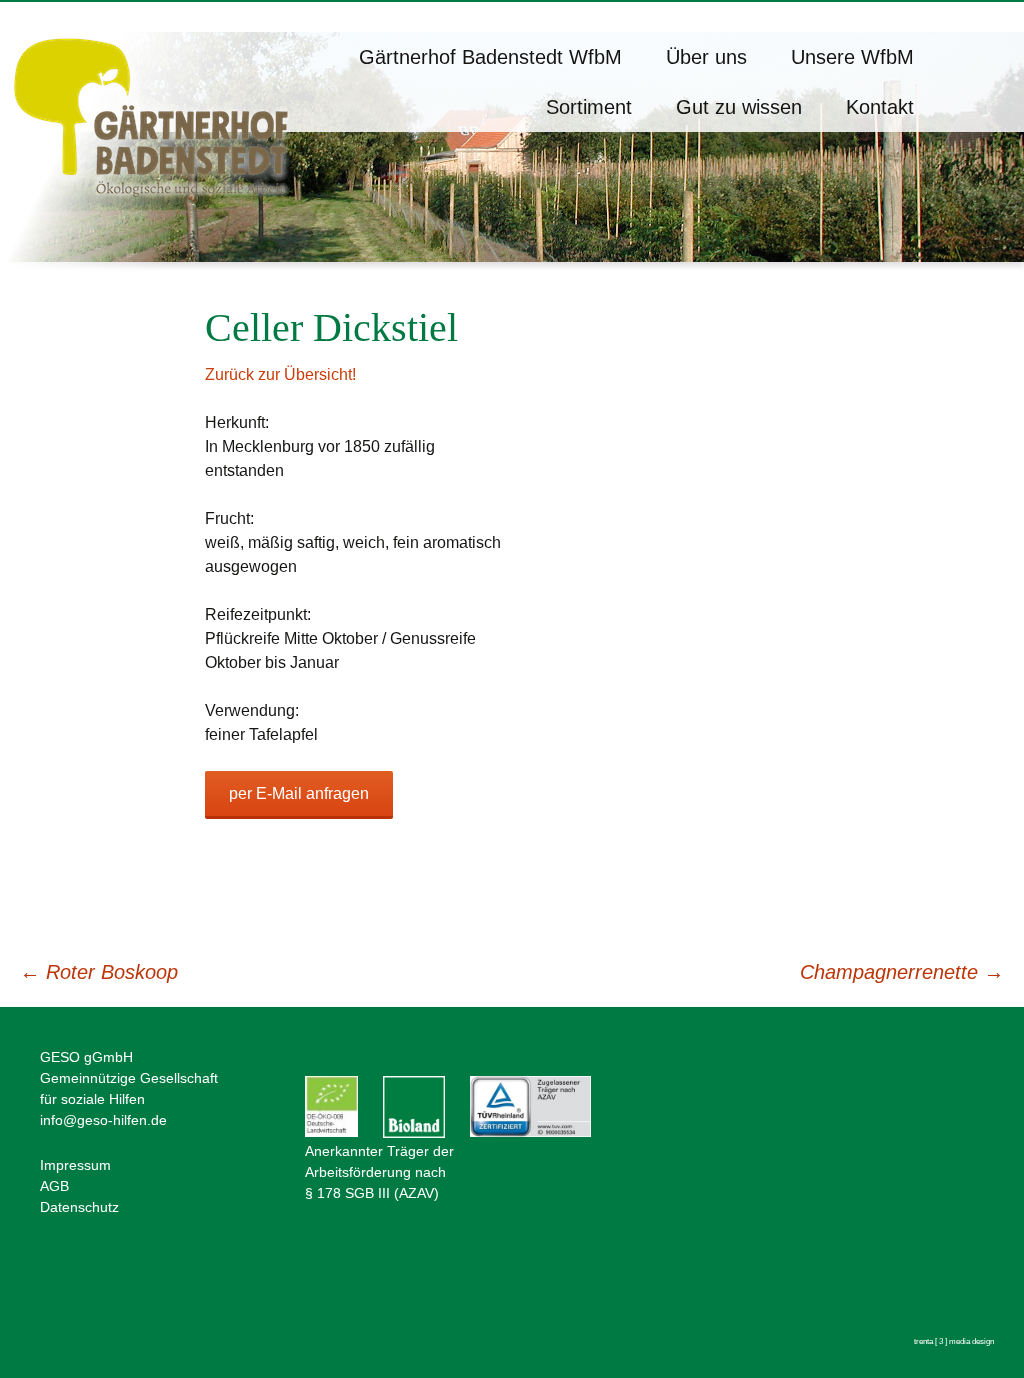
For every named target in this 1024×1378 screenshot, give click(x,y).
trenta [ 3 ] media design (954, 1341)
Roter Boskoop (99, 972)
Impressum (75, 1165)
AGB (54, 1186)
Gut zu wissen (739, 107)
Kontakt (880, 107)
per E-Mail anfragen (299, 793)
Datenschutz (79, 1207)
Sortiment (589, 107)
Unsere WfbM (852, 57)
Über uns (706, 57)
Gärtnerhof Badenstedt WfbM (490, 57)
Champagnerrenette (902, 972)
